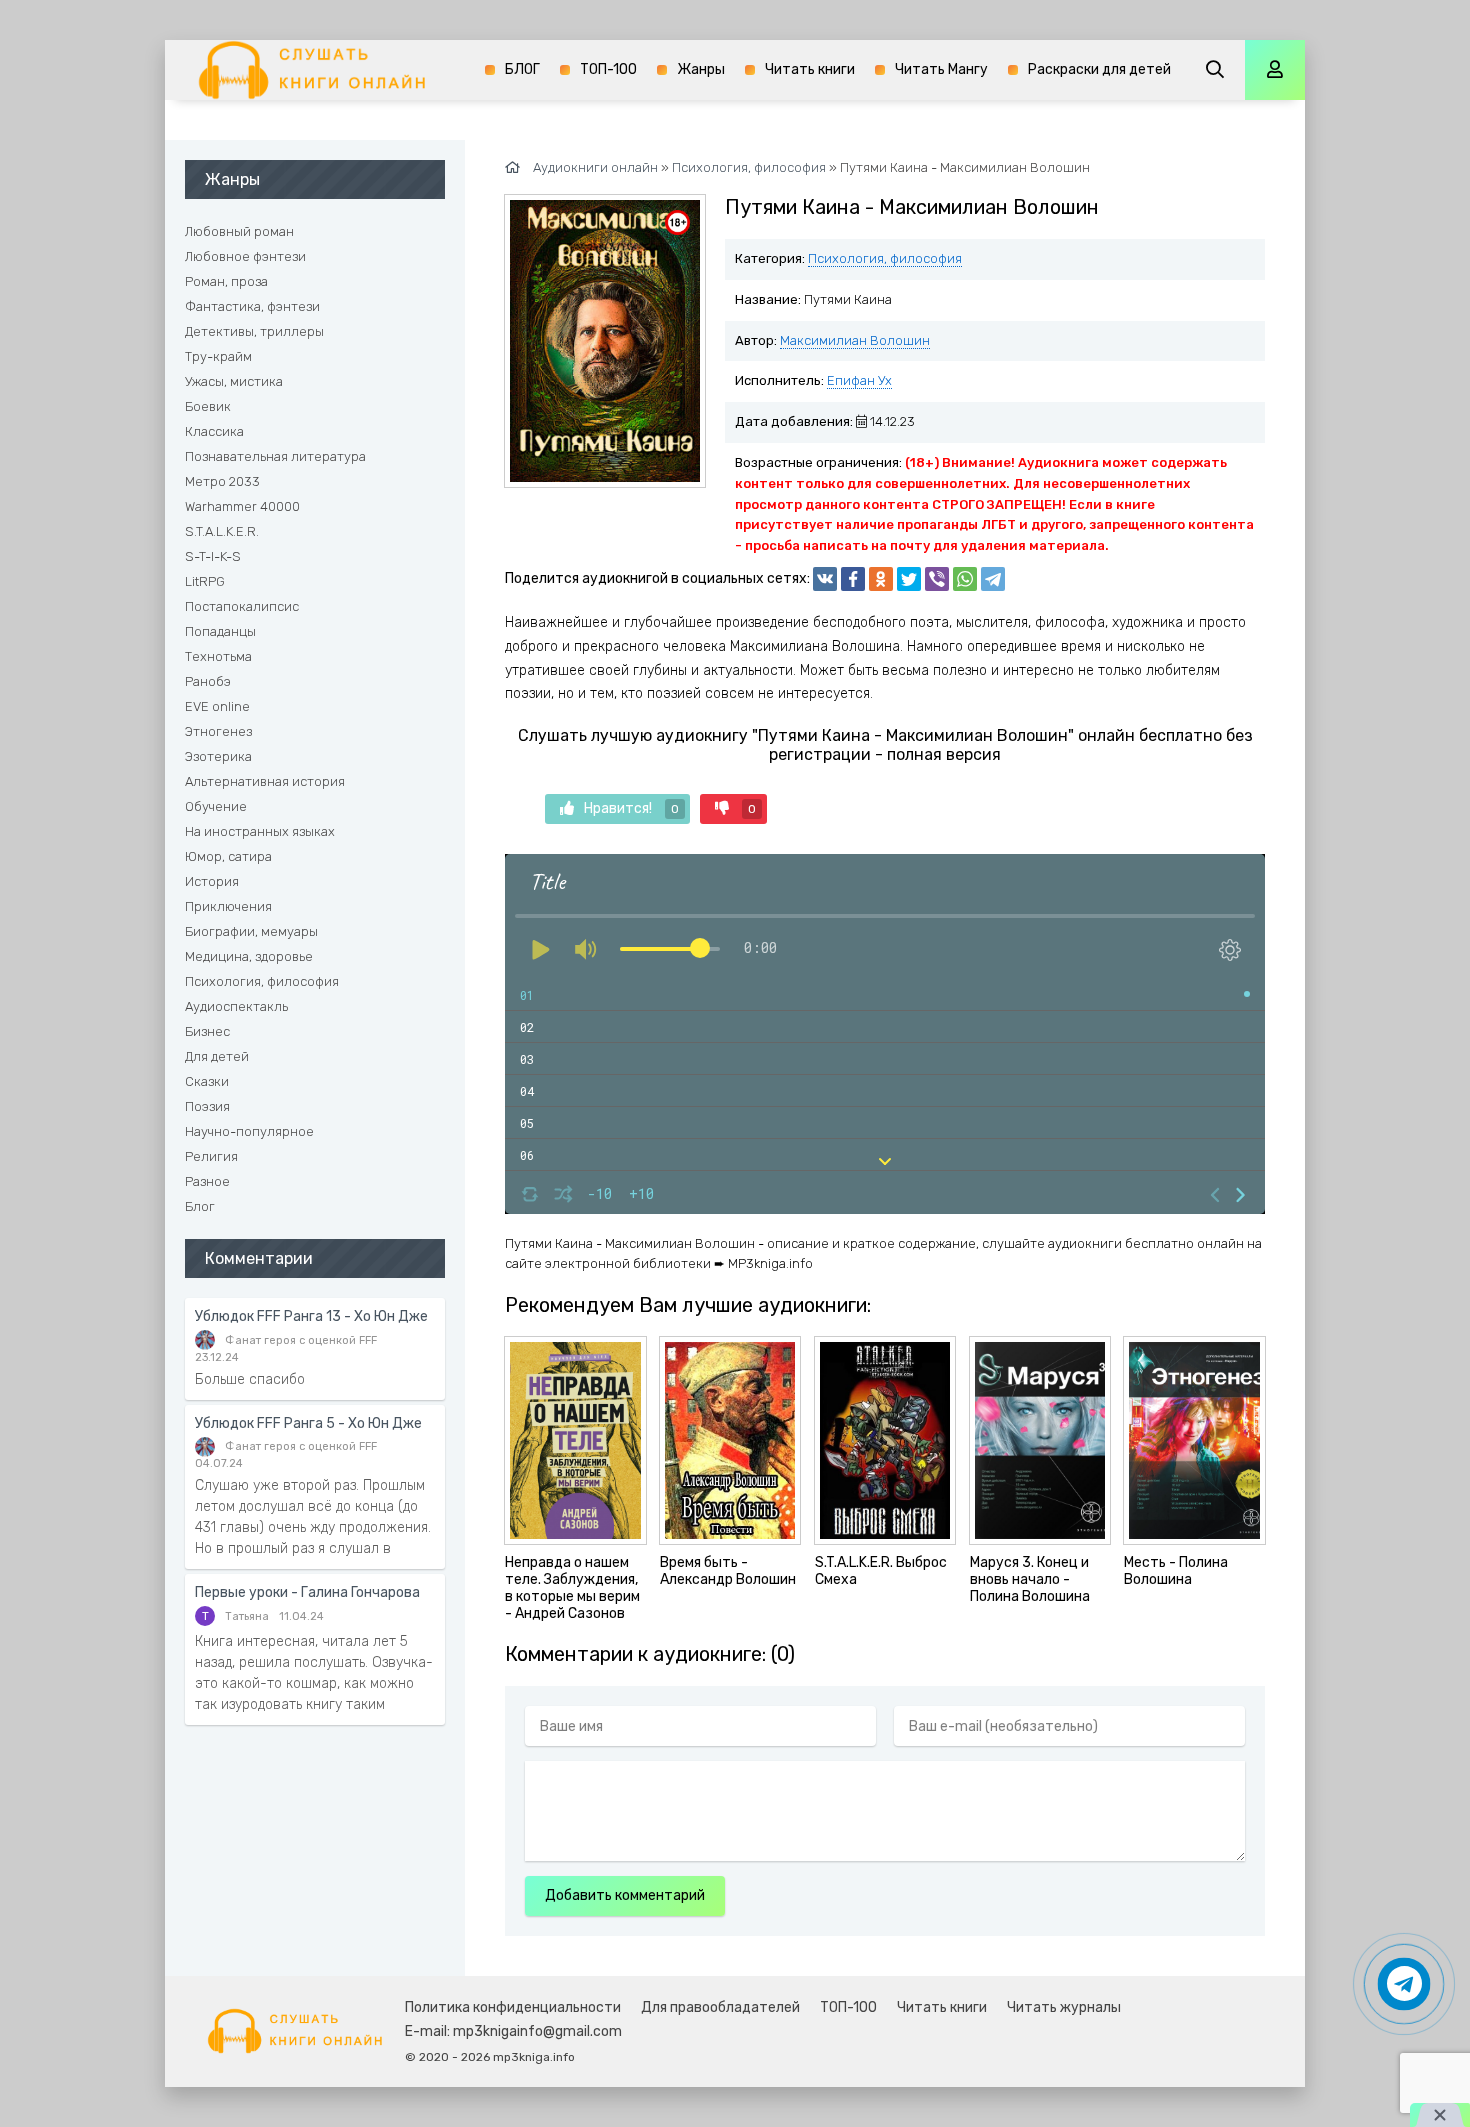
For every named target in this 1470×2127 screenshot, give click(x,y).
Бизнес (207, 1031)
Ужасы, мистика (234, 381)
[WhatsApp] (965, 579)
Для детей (217, 1056)
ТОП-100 (608, 69)
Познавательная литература (275, 456)
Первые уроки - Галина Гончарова (307, 1592)
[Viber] (937, 579)
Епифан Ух (859, 380)
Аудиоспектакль (236, 1006)
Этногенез (218, 731)
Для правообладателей (720, 2007)
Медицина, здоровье (249, 956)
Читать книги (810, 69)
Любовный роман (239, 231)
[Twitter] (909, 579)
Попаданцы (220, 631)
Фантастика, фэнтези (252, 306)
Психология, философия (885, 258)
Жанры (701, 69)
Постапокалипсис (242, 606)
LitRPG (205, 581)
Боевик (208, 406)
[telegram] (993, 579)
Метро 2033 (222, 481)
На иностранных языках (260, 831)
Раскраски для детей (1099, 69)
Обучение (216, 806)
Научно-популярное (249, 1131)
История (212, 881)
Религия (211, 1156)
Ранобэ (208, 681)
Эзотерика (218, 756)
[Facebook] (853, 579)
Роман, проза (226, 281)
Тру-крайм (218, 356)
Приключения (228, 906)
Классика (214, 431)
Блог (200, 1206)
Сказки (207, 1081)
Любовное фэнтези (245, 256)
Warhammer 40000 (242, 506)
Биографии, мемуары (251, 931)
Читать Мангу (941, 69)
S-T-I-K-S (213, 556)
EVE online (217, 706)
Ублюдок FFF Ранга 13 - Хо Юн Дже (311, 1316)
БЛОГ (522, 69)
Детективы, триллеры (254, 331)
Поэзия (207, 1106)
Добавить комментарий (625, 1895)
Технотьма (218, 656)
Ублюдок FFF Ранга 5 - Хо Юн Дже (308, 1423)
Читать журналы (1064, 2007)
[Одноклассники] (881, 579)
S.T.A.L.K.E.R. (222, 531)
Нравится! (631, 808)
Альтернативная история (265, 781)
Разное (207, 1181)
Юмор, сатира (228, 856)
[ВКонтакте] (825, 579)
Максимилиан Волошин (855, 340)
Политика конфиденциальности (513, 2007)
